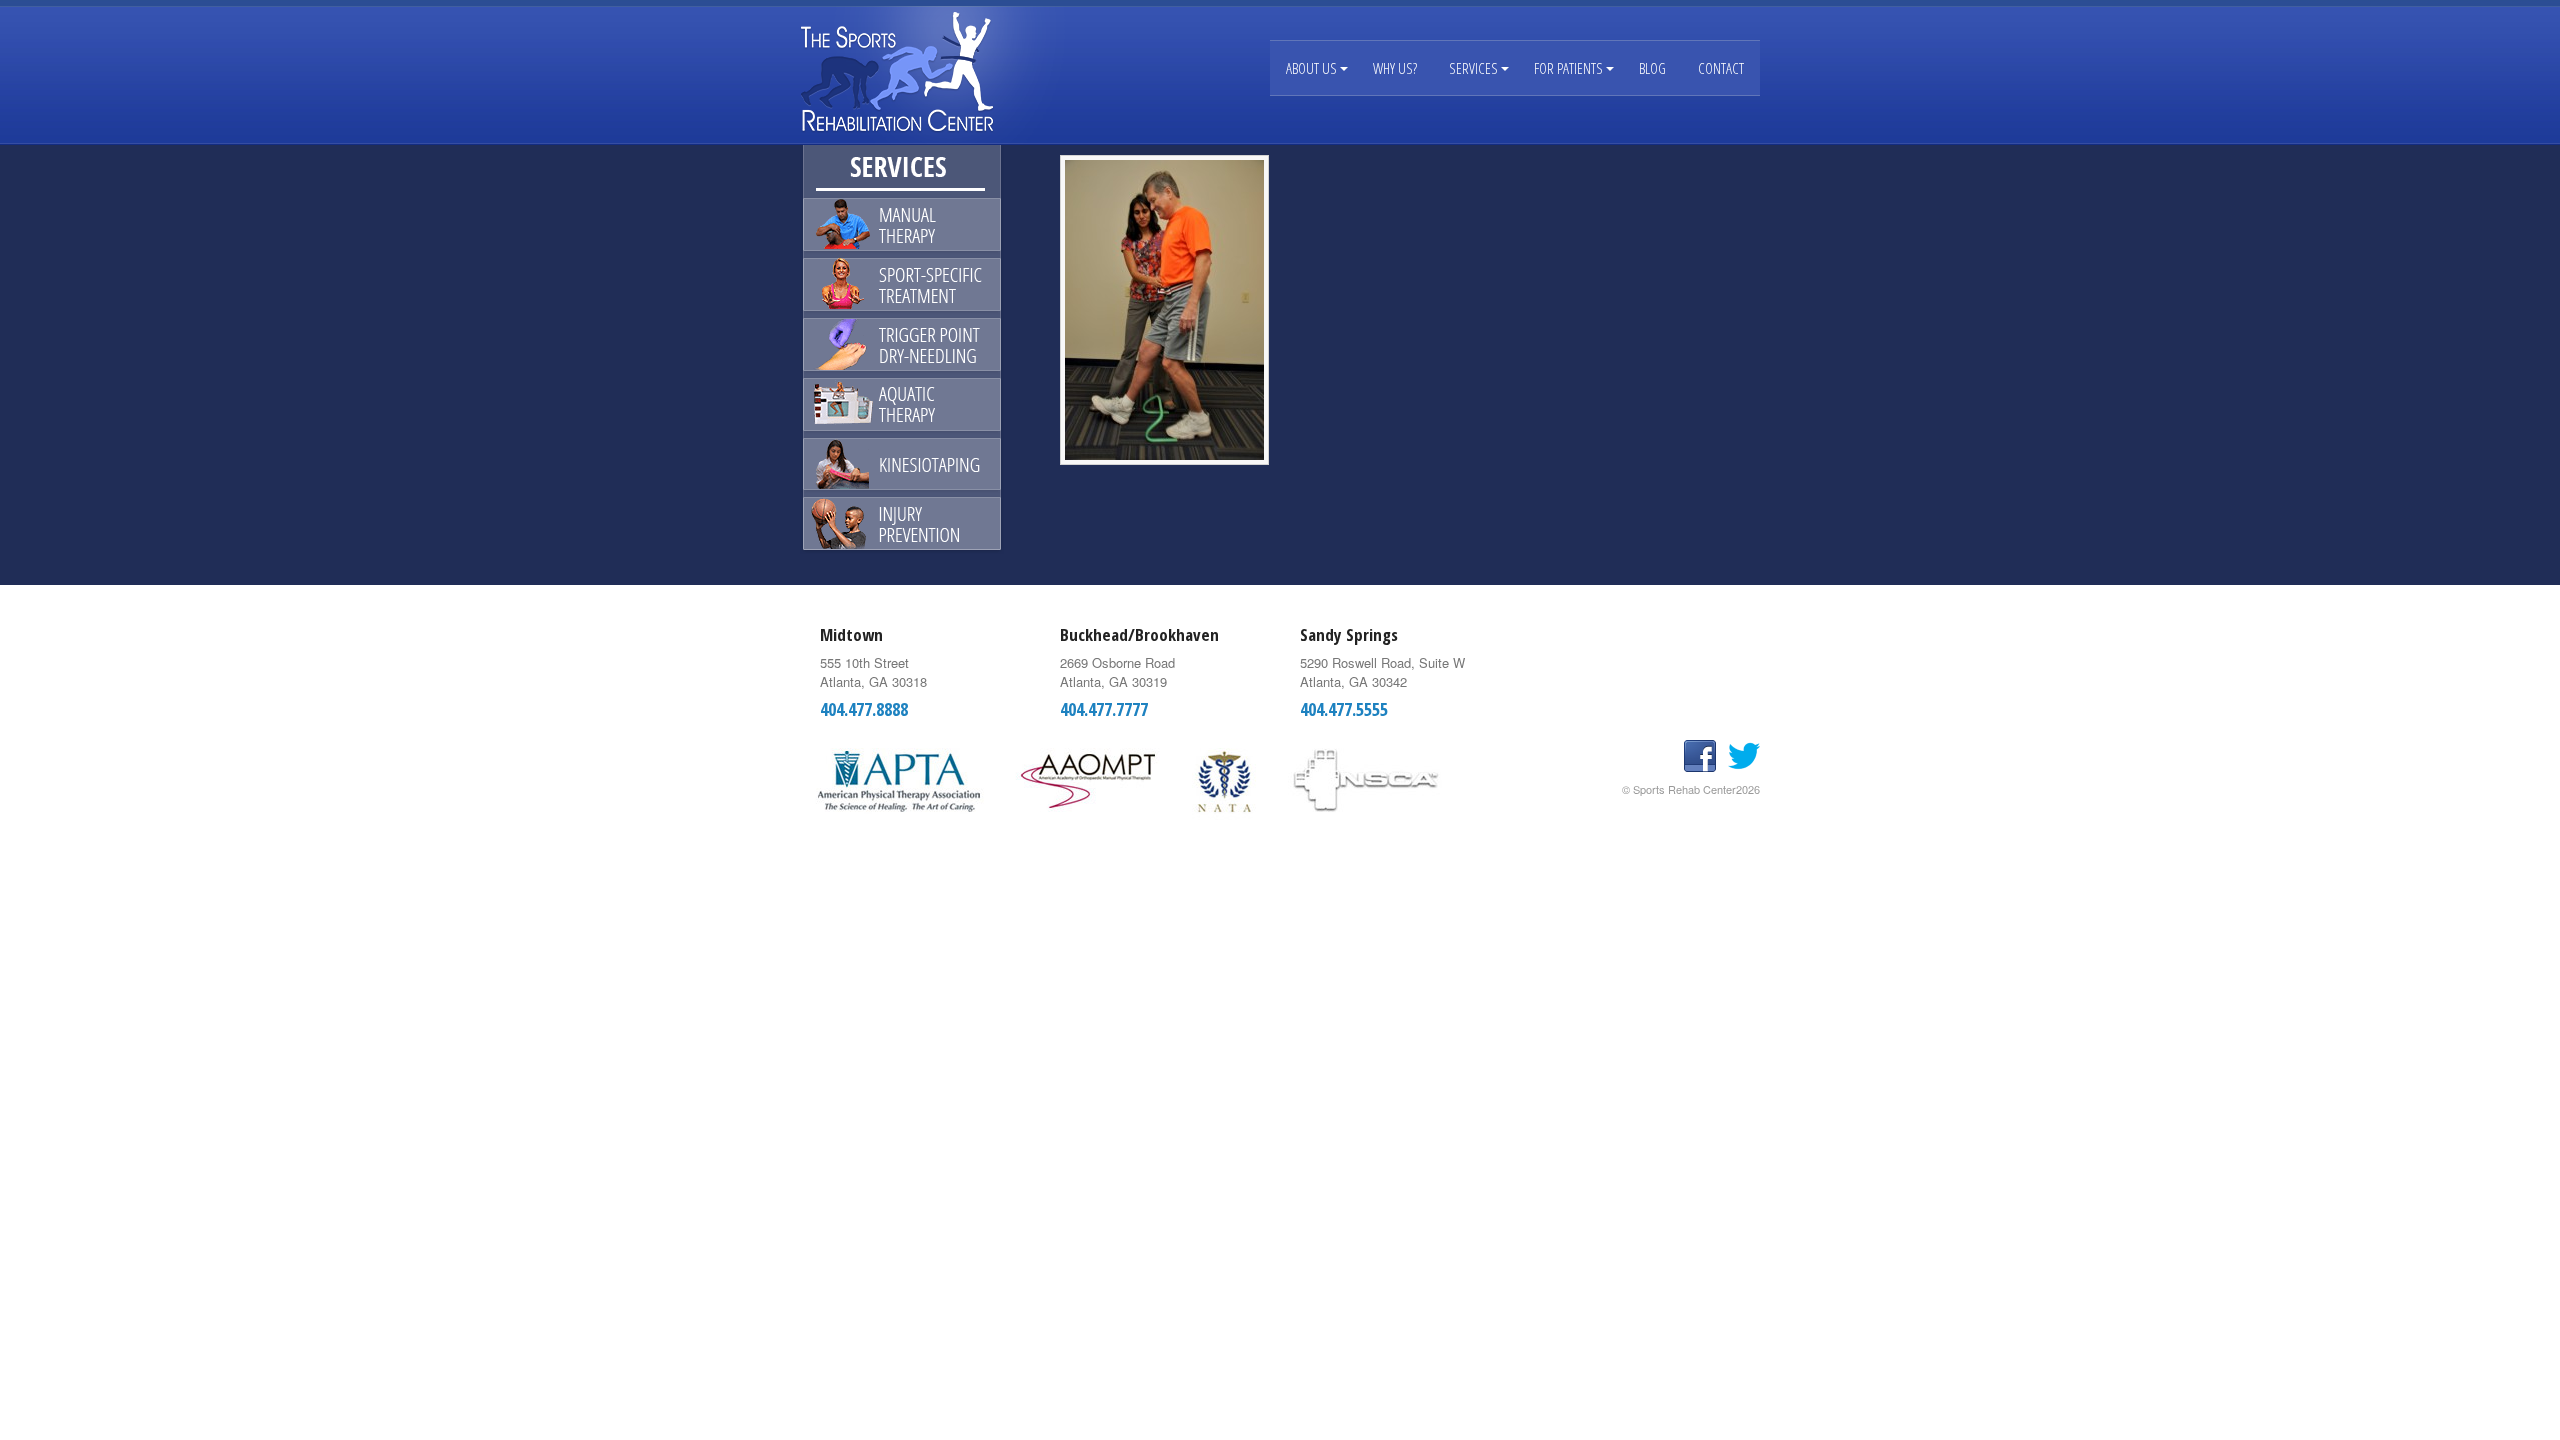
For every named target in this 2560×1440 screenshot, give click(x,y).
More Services (902, 527)
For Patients (1568, 68)
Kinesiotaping (902, 460)
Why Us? (1395, 68)
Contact (1721, 68)
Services (1473, 68)
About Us (1311, 68)
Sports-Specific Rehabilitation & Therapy (902, 286)
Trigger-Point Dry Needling (902, 344)
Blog (1652, 68)
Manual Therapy (902, 228)
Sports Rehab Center (920, 72)
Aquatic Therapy (902, 402)
